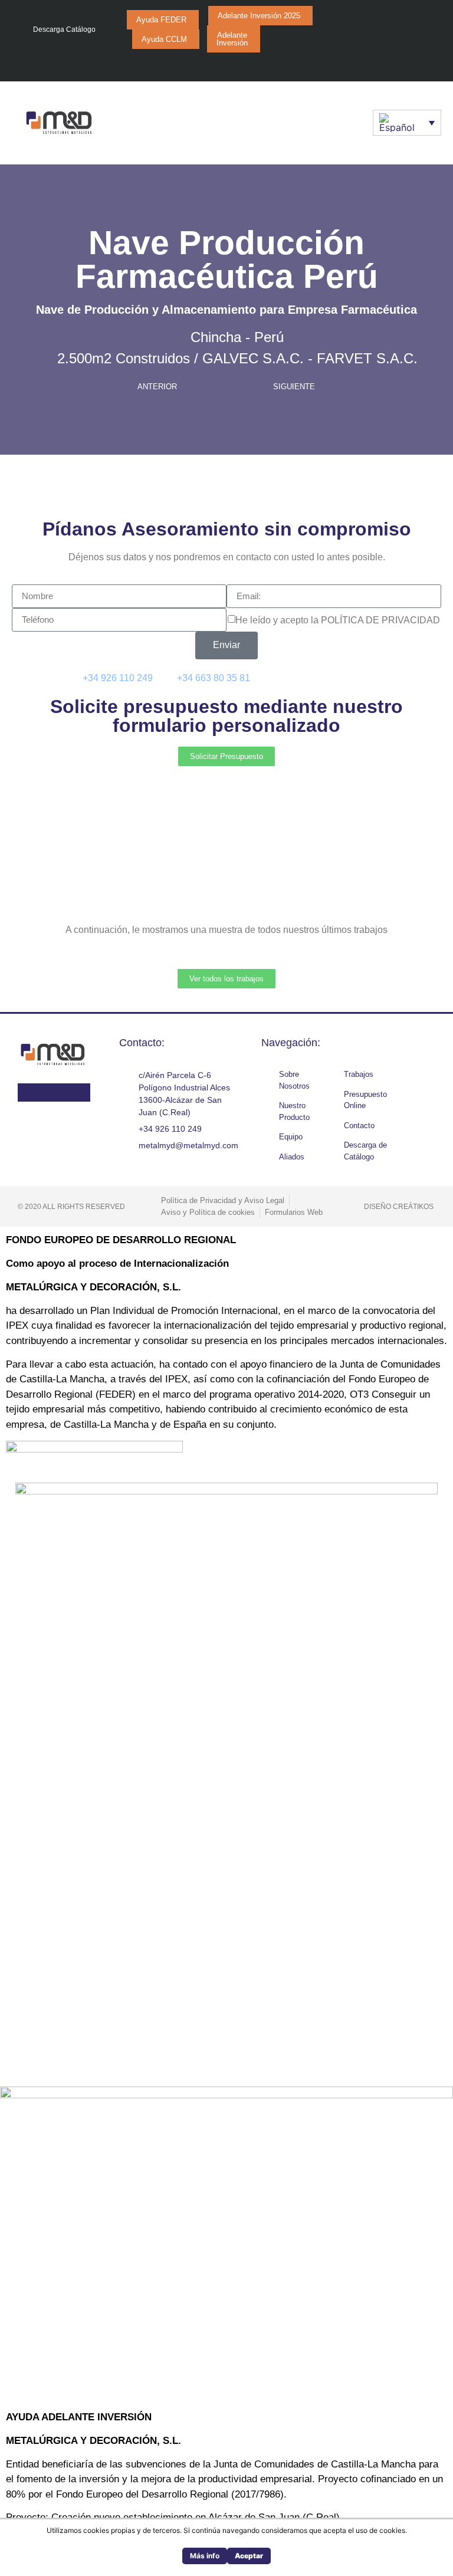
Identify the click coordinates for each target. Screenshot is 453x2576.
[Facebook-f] (244, 64)
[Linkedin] (313, 64)
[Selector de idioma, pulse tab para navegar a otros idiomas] (407, 123)
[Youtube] (290, 64)
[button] (347, 122)
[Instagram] (267, 64)
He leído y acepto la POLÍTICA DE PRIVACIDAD (338, 620)
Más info (205, 2556)
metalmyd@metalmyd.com (330, 678)
